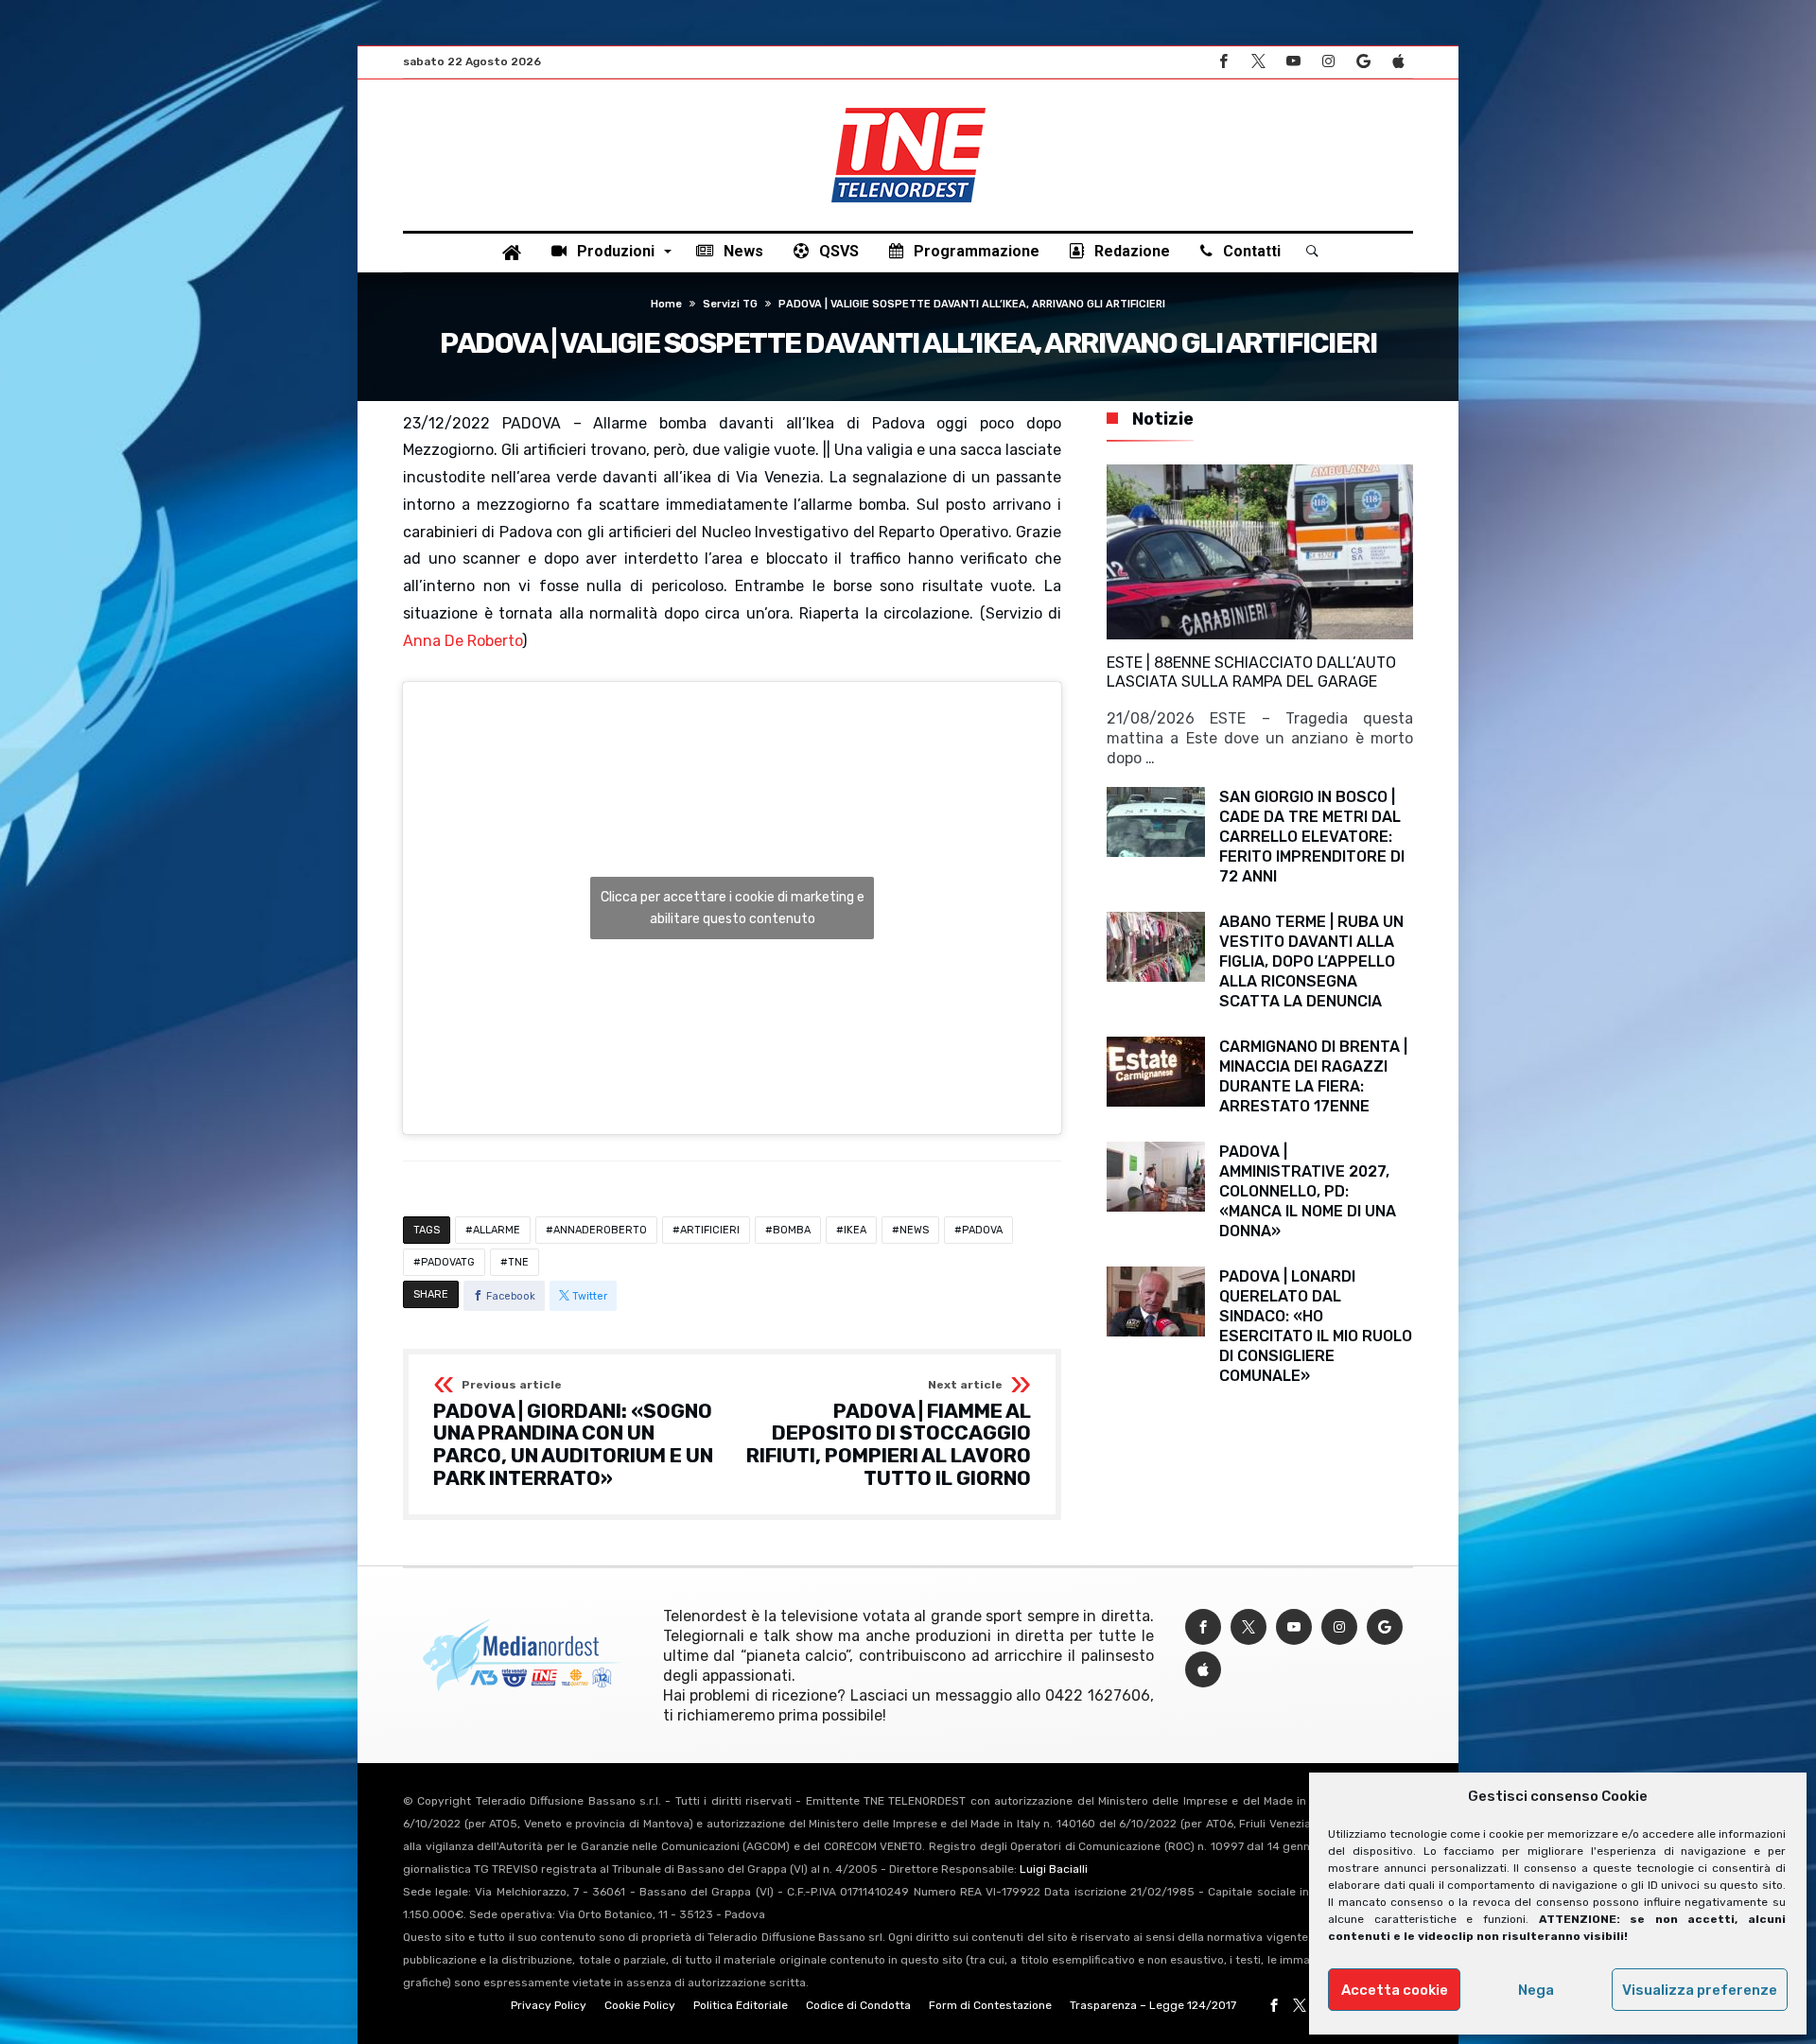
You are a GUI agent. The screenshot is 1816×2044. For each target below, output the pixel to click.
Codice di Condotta (858, 2005)
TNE (518, 1262)
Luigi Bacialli (1054, 1869)
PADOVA (982, 1230)
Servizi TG (730, 304)
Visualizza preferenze (1700, 1990)
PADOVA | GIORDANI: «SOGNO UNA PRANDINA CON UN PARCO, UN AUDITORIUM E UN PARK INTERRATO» (573, 1434)
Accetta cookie (1395, 1990)
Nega (1536, 1990)
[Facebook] (1223, 62)
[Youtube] (1293, 62)
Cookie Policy (640, 2005)
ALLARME (497, 1230)
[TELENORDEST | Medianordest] (908, 108)
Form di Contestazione (990, 2005)
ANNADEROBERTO (600, 1230)
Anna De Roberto (463, 641)
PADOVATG (448, 1262)
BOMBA (792, 1230)
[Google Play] (1363, 62)
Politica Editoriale (741, 2005)
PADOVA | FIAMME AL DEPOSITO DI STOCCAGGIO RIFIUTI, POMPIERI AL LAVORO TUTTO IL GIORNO (889, 1434)
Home (666, 304)
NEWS (914, 1230)
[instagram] (1328, 62)
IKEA (855, 1230)
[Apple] (1398, 62)
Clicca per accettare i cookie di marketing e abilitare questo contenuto (733, 908)
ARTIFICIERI (710, 1230)
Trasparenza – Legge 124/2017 (1153, 2005)
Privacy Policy (549, 2005)
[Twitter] (1258, 62)
